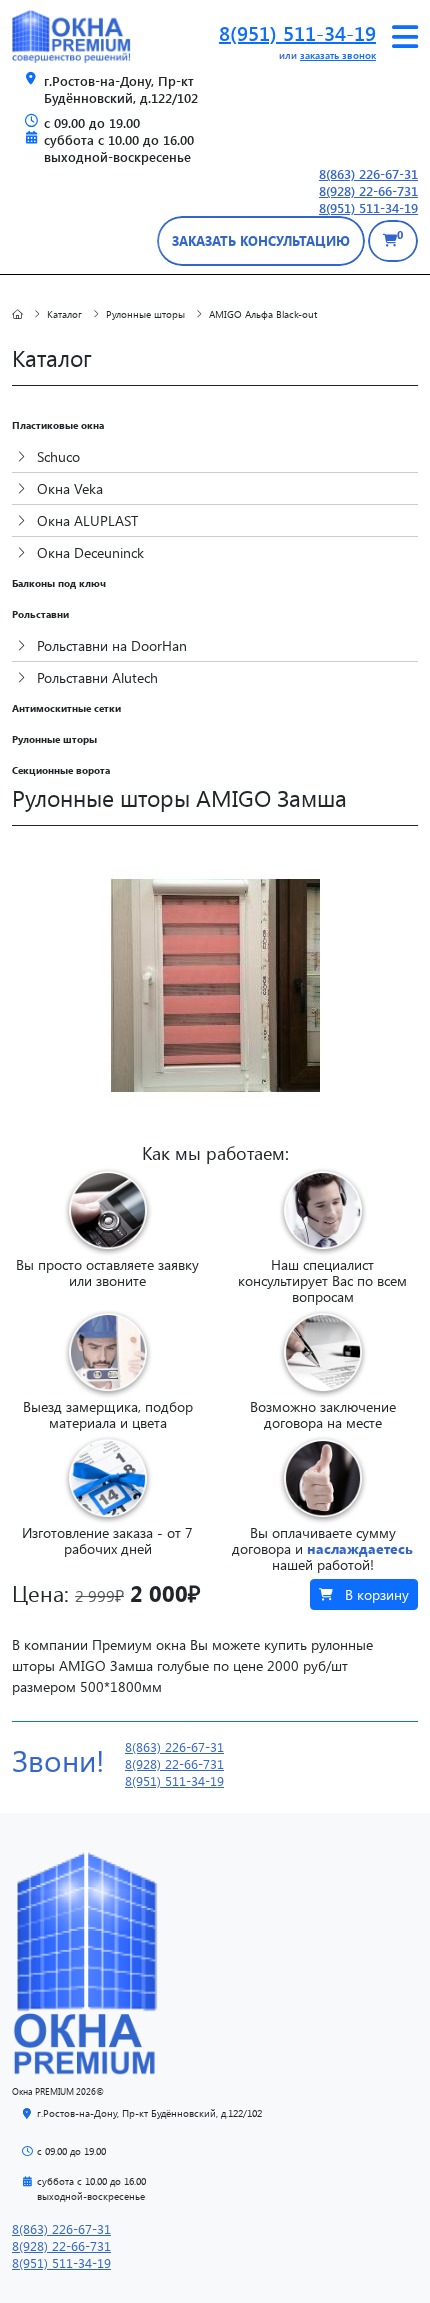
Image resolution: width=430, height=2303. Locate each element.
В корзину (375, 1594)
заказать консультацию (261, 240)
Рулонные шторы (54, 739)
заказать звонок (338, 55)
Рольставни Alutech (95, 677)
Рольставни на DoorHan (110, 645)
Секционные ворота (61, 770)
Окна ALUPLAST (85, 520)
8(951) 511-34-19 (297, 32)
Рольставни (40, 614)
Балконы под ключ (59, 583)
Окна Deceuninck (88, 552)
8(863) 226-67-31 (368, 173)
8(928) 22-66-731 (368, 190)
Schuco (56, 456)
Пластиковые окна (58, 425)
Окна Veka (68, 488)
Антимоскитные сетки (66, 708)
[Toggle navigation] (405, 37)
